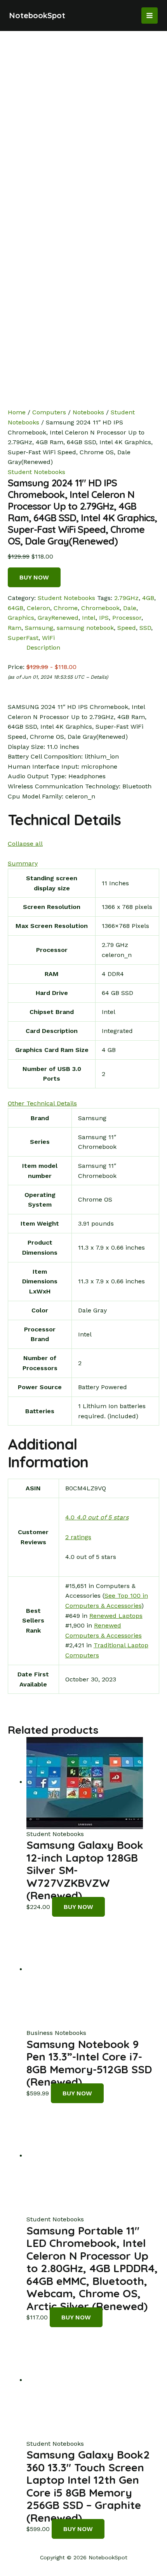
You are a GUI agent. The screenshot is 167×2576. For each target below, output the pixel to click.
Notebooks (88, 412)
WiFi (48, 638)
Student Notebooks (37, 472)
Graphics (21, 618)
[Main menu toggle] (150, 16)
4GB (148, 598)
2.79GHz (126, 598)
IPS (104, 618)
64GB (16, 608)
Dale (130, 608)
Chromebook (100, 608)
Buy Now (34, 577)
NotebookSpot (37, 15)
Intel (89, 618)
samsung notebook (85, 628)
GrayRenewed (58, 618)
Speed (127, 628)
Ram (15, 628)
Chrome (66, 608)
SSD (145, 628)
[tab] (93, 648)
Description (43, 647)
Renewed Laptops (116, 1616)
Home (17, 412)
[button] (25, 844)
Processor (127, 618)
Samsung (39, 628)
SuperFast (23, 638)
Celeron (38, 608)
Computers (49, 412)
